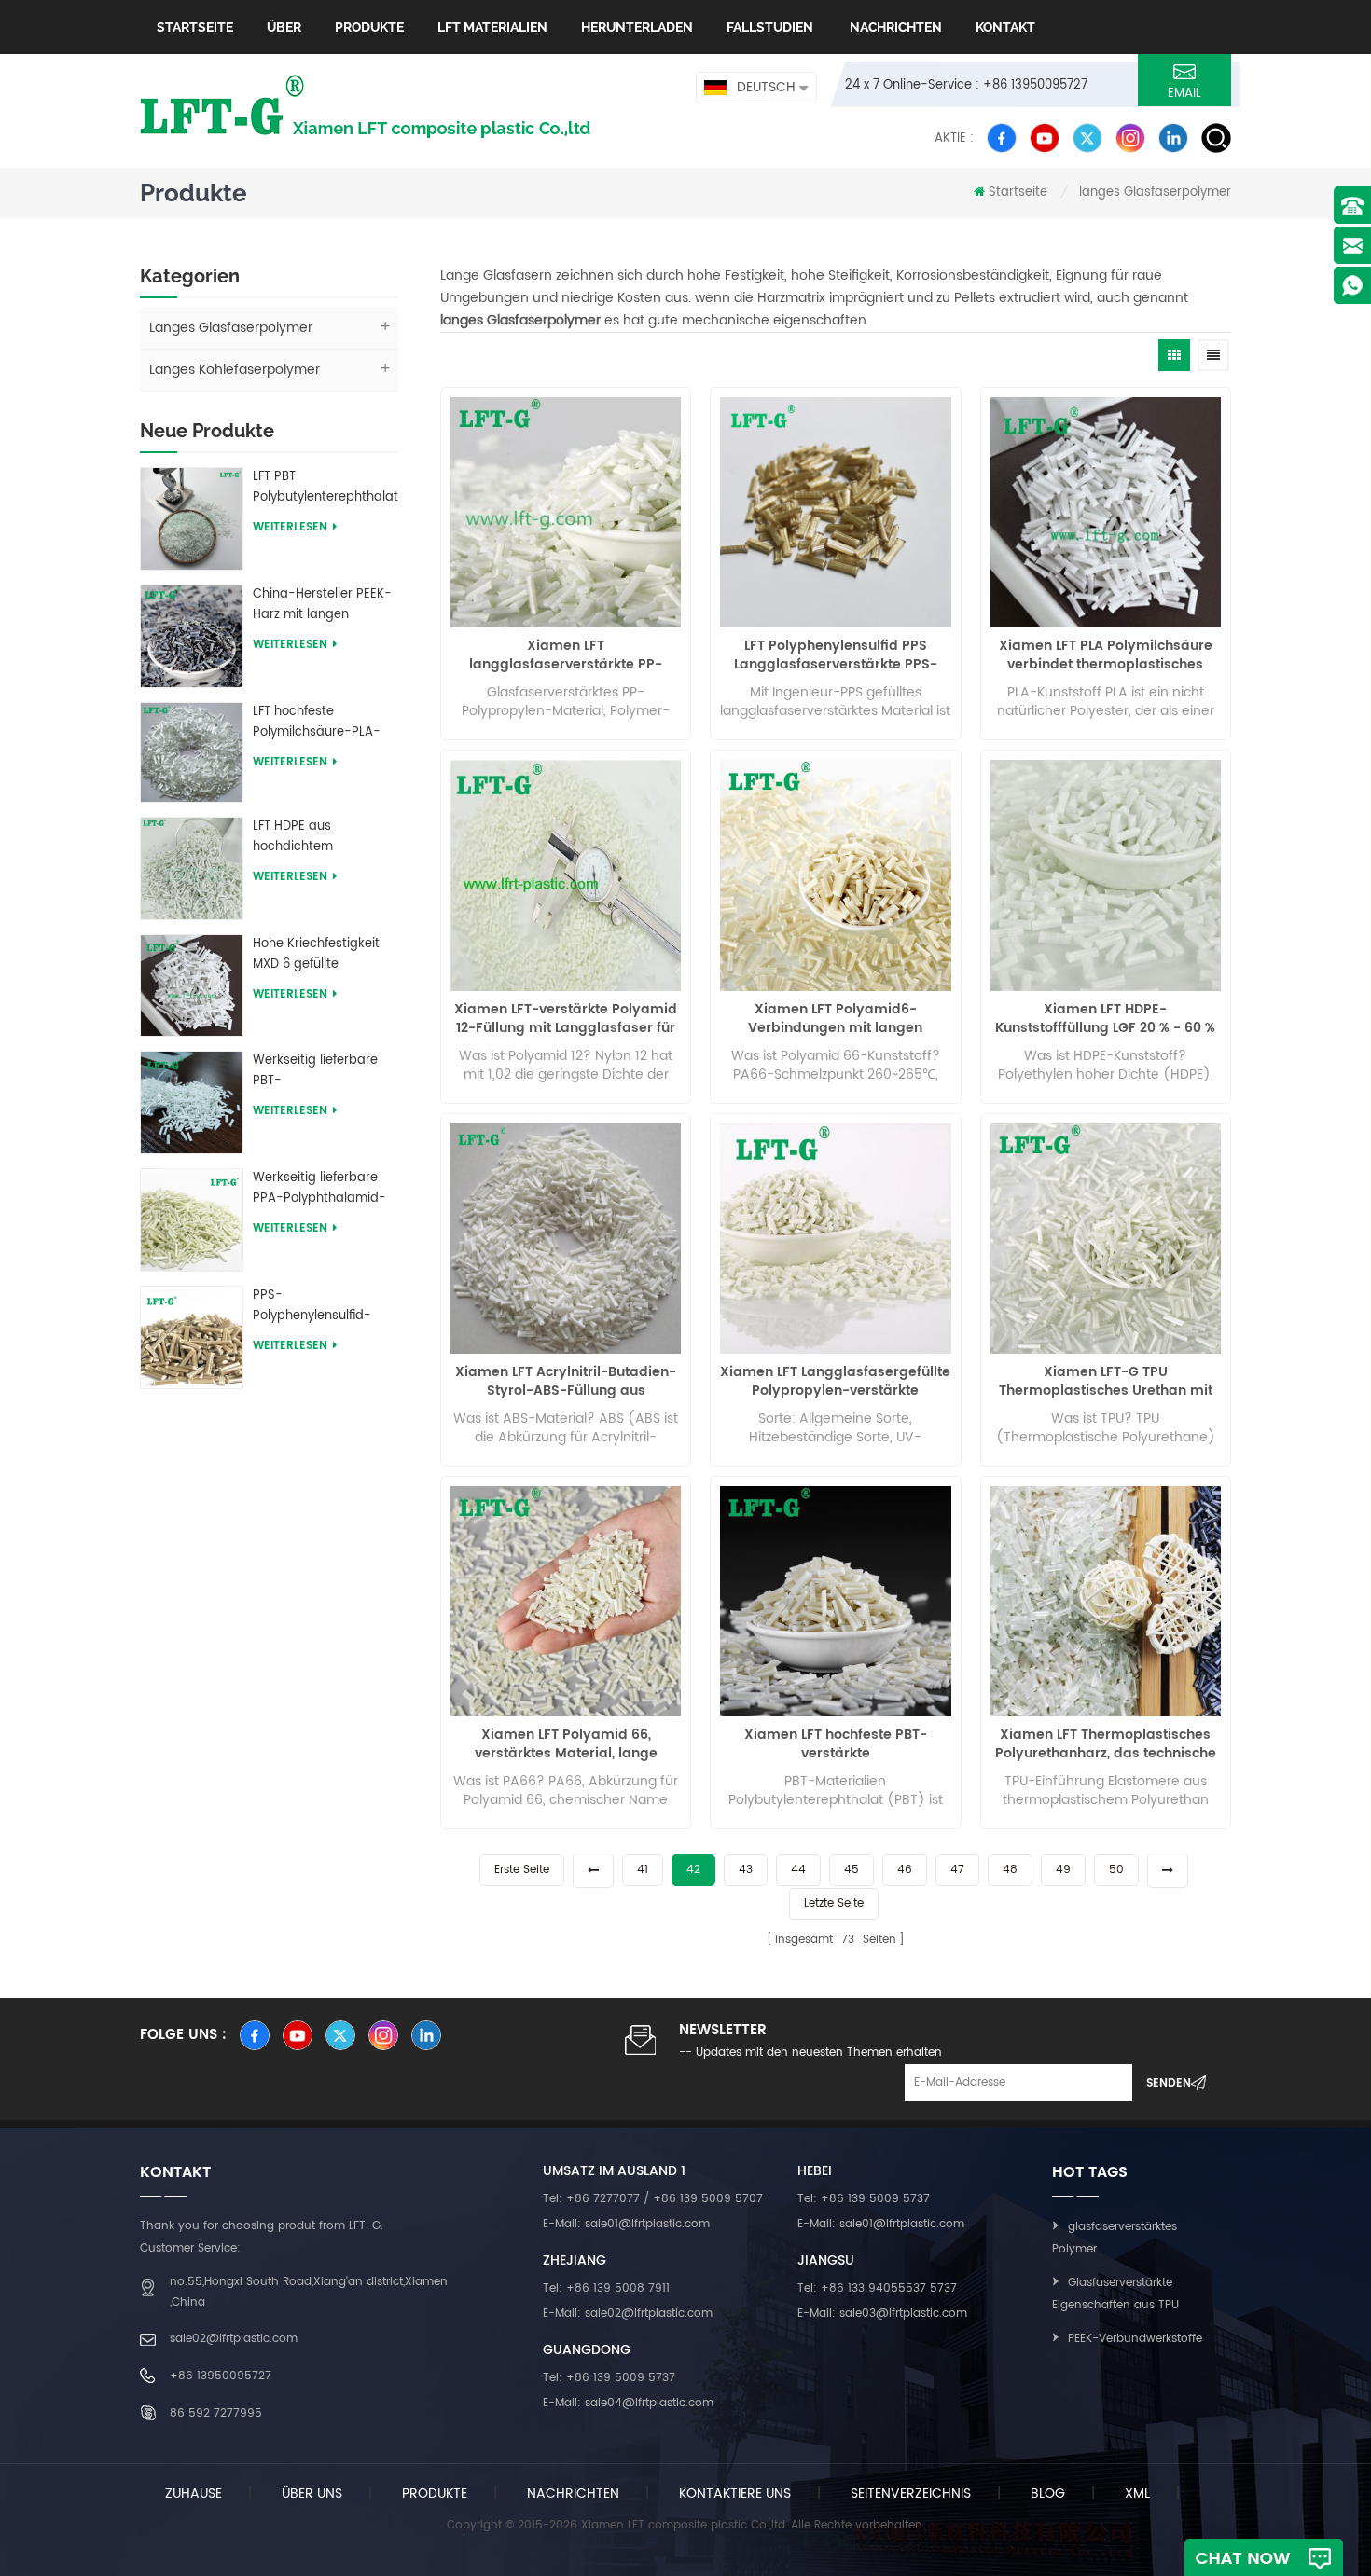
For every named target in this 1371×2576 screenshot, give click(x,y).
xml (1137, 2493)
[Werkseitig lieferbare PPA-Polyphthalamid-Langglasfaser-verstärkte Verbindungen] (192, 1219)
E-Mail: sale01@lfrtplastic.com (626, 2224)
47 (957, 1870)
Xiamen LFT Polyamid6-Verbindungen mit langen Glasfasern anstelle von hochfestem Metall (835, 1019)
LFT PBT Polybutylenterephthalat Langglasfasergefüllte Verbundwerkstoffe (325, 488)
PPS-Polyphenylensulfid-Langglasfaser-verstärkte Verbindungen (312, 1306)
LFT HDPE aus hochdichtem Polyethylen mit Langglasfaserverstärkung (325, 837)
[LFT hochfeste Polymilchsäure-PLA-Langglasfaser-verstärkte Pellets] (192, 752)
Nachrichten (894, 27)
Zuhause (194, 2493)
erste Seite (522, 1870)
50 (1116, 1870)
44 (798, 1870)
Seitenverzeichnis (911, 2493)
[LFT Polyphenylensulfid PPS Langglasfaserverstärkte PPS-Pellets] (835, 512)
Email (1184, 94)
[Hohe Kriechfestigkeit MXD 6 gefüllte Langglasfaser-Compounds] (192, 985)
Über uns (312, 2493)
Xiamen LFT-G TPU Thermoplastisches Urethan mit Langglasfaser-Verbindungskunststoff (1106, 1382)
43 (746, 1870)
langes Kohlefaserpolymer (235, 370)
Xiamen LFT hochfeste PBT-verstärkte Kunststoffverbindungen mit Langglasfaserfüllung (836, 1744)
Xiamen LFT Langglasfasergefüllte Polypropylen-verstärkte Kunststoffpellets (835, 1382)
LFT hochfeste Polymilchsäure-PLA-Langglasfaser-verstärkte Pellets (317, 723)
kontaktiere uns (735, 2493)
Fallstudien (770, 27)
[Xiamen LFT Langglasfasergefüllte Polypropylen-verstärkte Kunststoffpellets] (835, 1239)
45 (852, 1870)
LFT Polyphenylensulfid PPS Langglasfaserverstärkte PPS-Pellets (836, 655)
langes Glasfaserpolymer (1155, 193)
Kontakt (1005, 27)
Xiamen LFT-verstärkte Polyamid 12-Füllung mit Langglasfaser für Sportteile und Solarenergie (566, 1019)
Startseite (195, 27)
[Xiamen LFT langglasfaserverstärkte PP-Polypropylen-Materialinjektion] (566, 512)
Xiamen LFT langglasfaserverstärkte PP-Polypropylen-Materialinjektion (566, 655)
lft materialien (492, 27)
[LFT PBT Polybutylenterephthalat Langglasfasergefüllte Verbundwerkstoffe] (192, 518)
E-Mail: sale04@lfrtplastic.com (628, 2403)
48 (1010, 1870)
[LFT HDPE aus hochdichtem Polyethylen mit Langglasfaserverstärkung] (192, 868)
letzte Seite (834, 1903)
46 (905, 1870)
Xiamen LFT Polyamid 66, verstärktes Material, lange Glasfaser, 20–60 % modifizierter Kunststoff (566, 1744)
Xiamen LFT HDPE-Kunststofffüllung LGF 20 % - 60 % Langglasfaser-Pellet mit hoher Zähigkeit (1105, 1019)
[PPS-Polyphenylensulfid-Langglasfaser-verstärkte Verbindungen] (192, 1336)
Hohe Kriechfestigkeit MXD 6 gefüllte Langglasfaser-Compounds (316, 955)
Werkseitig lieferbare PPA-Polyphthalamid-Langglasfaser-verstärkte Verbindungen (319, 1189)
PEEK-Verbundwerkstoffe (1135, 2339)
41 (643, 1870)
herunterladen (637, 27)
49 (1063, 1870)
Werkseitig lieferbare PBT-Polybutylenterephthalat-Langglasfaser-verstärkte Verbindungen (325, 1071)
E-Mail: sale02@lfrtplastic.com (628, 2314)
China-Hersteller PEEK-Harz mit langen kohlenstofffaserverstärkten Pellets (325, 605)
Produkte (369, 27)
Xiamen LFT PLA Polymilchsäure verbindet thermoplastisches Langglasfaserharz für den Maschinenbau (1106, 655)
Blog (1048, 2493)
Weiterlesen (290, 527)
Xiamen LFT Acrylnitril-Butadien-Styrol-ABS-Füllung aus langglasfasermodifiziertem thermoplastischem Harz (566, 1382)
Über (284, 27)
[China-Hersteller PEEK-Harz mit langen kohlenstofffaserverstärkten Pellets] (192, 635)
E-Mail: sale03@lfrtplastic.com (882, 2314)
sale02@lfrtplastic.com (234, 2339)
